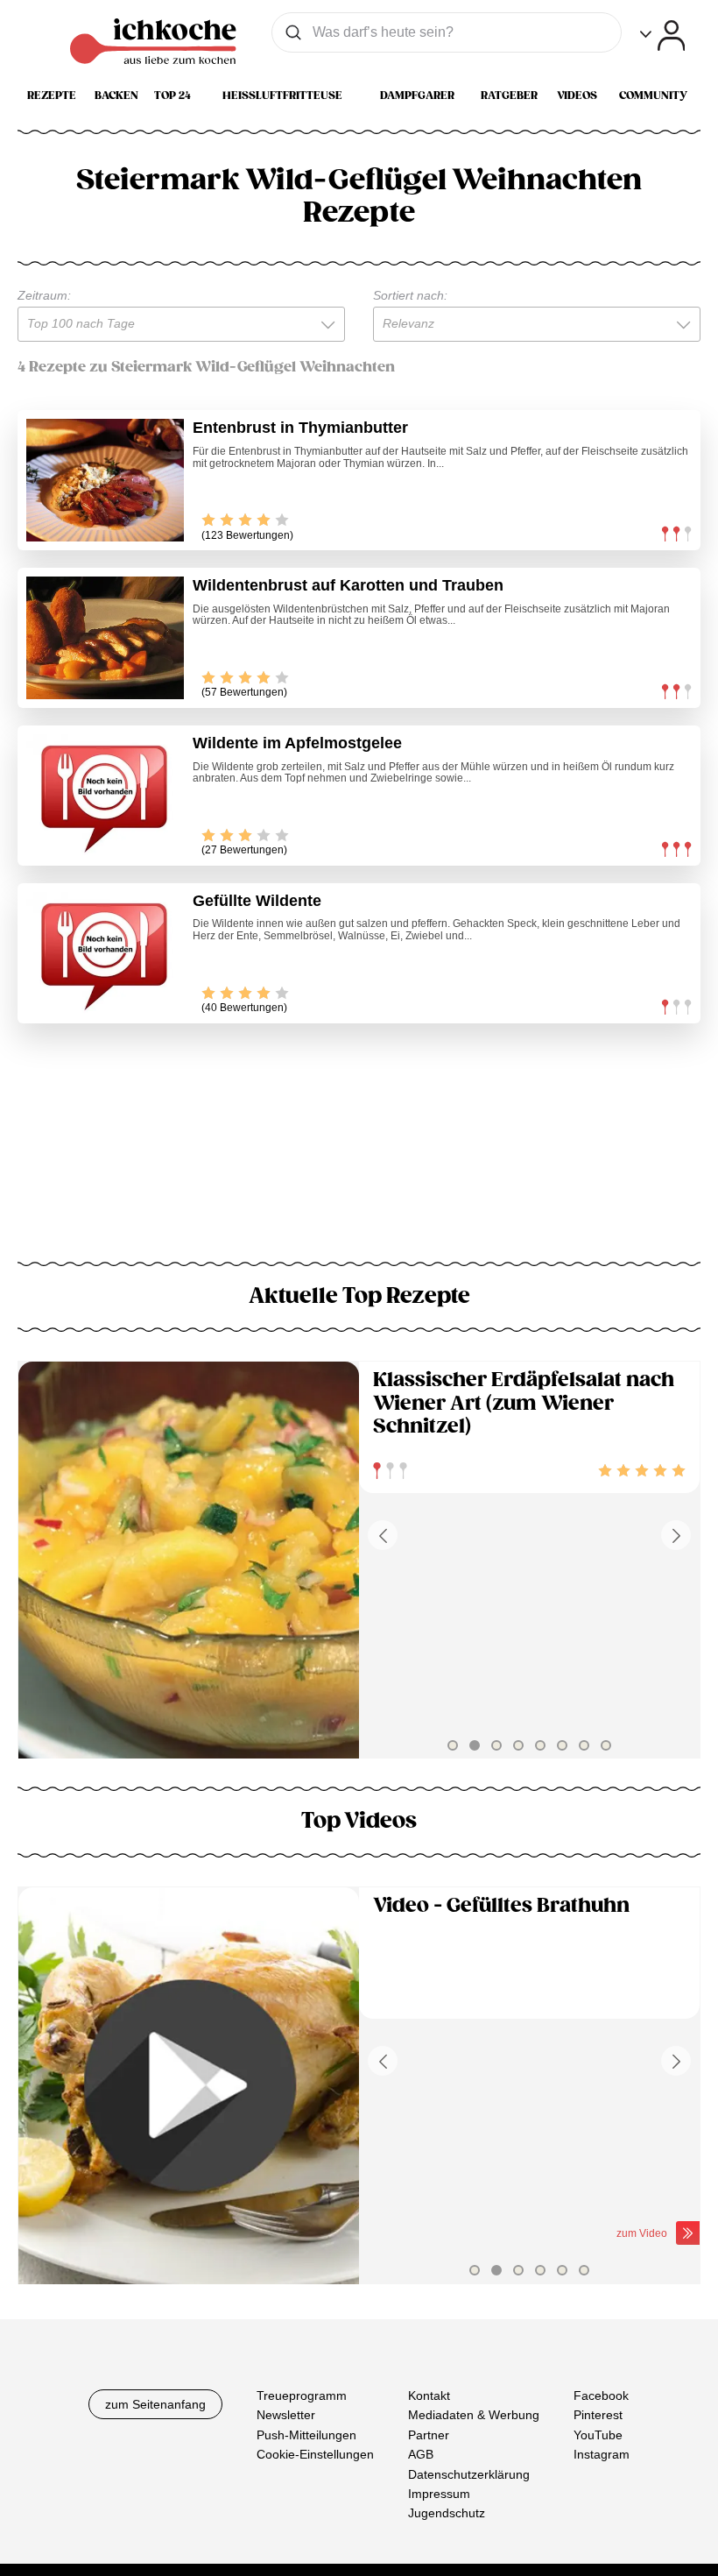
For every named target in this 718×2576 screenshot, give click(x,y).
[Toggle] (662, 35)
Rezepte (52, 96)
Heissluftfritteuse (282, 96)
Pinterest (598, 2415)
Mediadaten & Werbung (474, 2415)
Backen (116, 96)
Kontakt (429, 2396)
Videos (577, 96)
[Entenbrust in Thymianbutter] (105, 480)
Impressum (439, 2494)
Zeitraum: (44, 295)
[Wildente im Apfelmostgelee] (105, 796)
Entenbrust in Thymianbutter (300, 428)
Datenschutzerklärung (469, 2473)
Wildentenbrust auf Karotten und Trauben (348, 585)
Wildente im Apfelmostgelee (297, 743)
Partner (429, 2435)
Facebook (601, 2396)
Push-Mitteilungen (306, 2435)
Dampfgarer (417, 96)
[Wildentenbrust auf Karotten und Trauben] (105, 638)
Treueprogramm (302, 2396)
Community (653, 96)
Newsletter (286, 2415)
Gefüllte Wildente (257, 901)
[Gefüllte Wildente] (105, 953)
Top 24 (172, 96)
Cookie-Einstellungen (315, 2454)
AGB (421, 2454)
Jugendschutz (447, 2513)
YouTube (598, 2435)
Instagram (602, 2454)
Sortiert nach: (410, 295)
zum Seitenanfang (155, 2404)
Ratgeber (509, 96)
